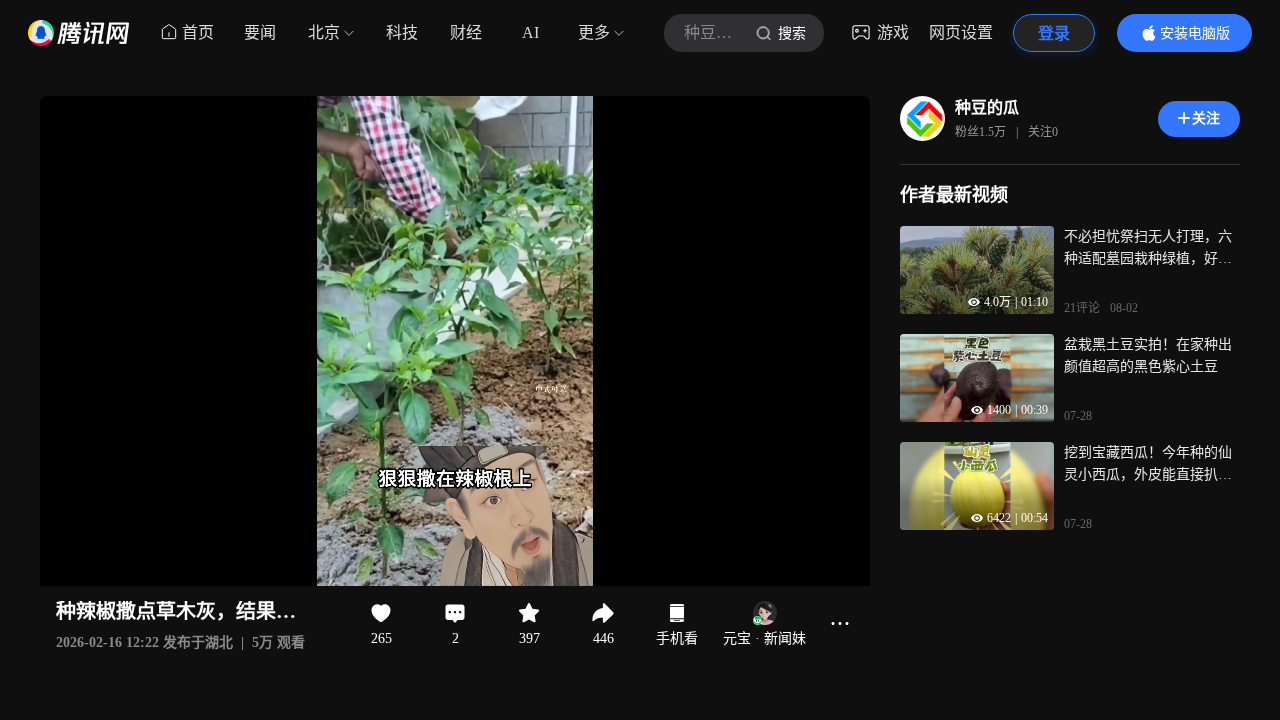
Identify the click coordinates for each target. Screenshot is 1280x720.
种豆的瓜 (987, 107)
